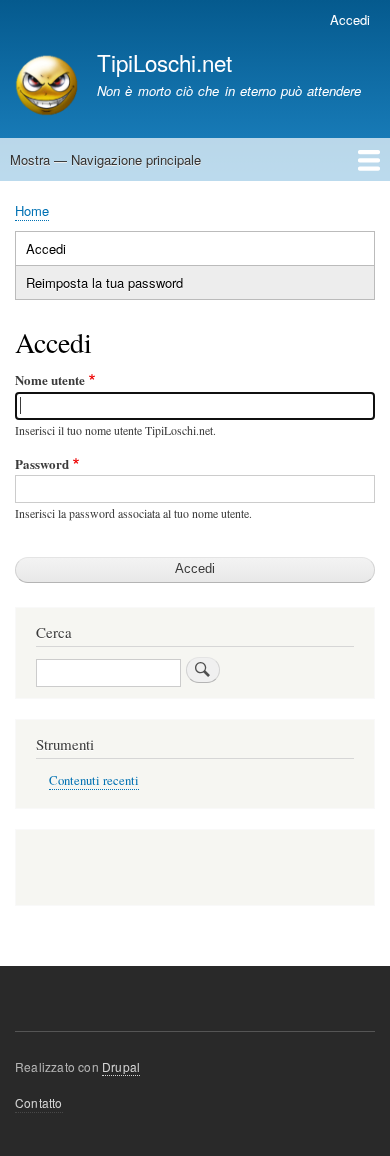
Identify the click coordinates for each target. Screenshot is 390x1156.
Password (42, 463)
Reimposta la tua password (104, 282)
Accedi (350, 19)
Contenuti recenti (94, 780)
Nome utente (50, 379)
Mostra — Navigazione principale (105, 159)
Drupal (121, 1066)
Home (32, 210)
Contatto (39, 1102)
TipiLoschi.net (164, 62)
